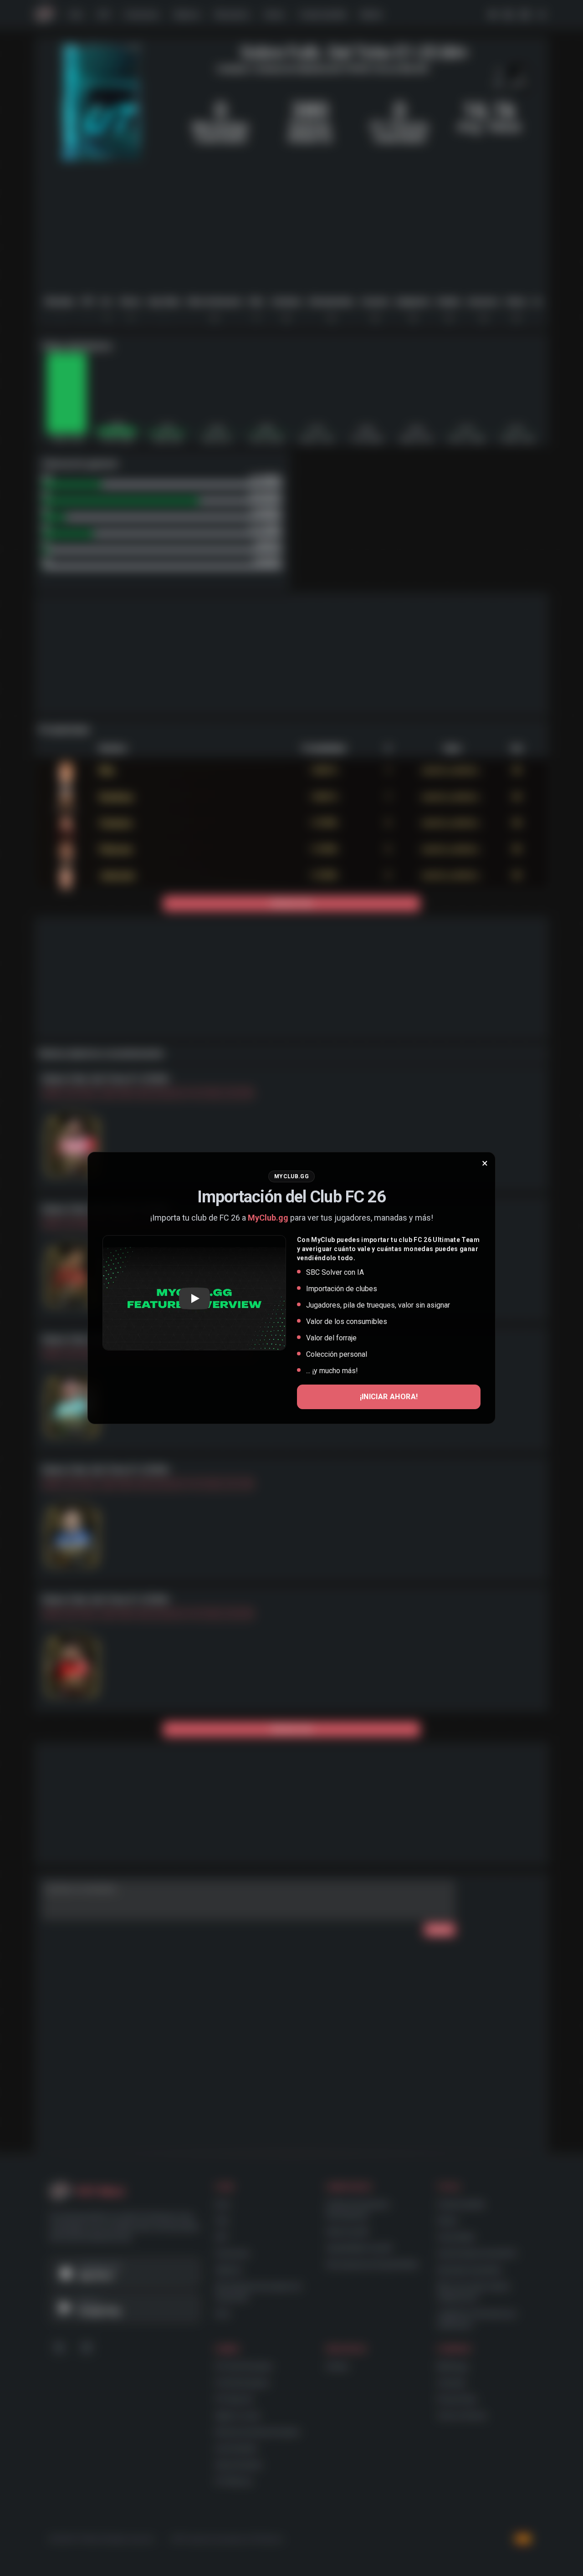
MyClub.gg (268, 1218)
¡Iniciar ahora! (389, 1397)
